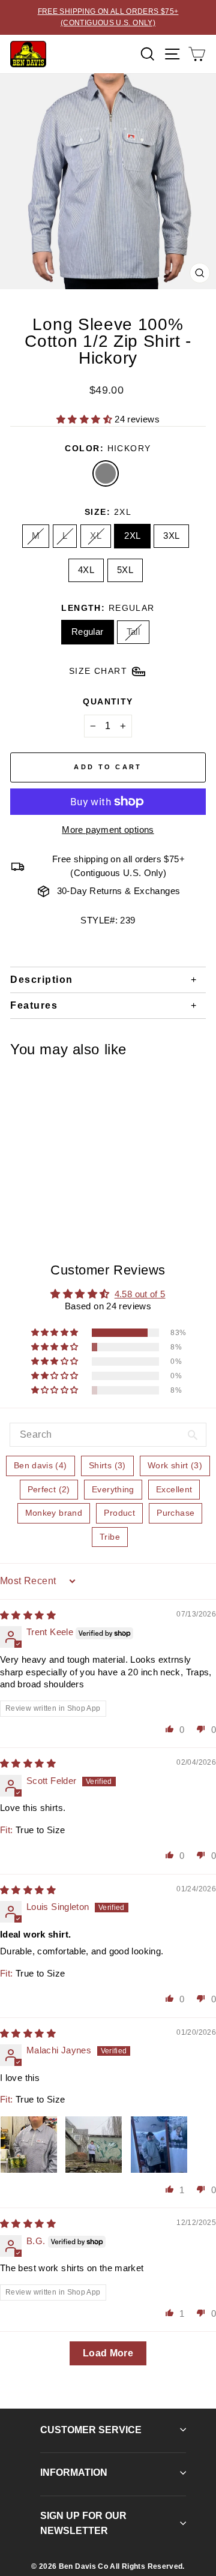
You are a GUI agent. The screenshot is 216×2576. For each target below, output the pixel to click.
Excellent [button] (174, 1489)
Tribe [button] (110, 1537)
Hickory (106, 473)
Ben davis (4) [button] (40, 1465)
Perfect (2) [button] (49, 1489)
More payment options (108, 830)
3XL (171, 536)
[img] (28, 1615)
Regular (88, 632)
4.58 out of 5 (140, 1294)
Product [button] (119, 1513)
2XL (132, 536)
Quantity (108, 701)
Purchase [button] (175, 1513)
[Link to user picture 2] (94, 2145)
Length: (108, 608)
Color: (108, 448)
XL (96, 536)
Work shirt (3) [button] (175, 1465)
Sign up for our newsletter (83, 2523)
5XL (125, 570)
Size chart (98, 671)
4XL (86, 570)
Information (74, 2472)
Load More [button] (108, 2353)
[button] (85, 419)
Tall (133, 632)
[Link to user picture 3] (159, 2145)
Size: (108, 512)
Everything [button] (113, 1489)
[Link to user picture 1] (29, 2145)
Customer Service (91, 2430)
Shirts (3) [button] (107, 1465)
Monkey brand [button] (54, 1513)
